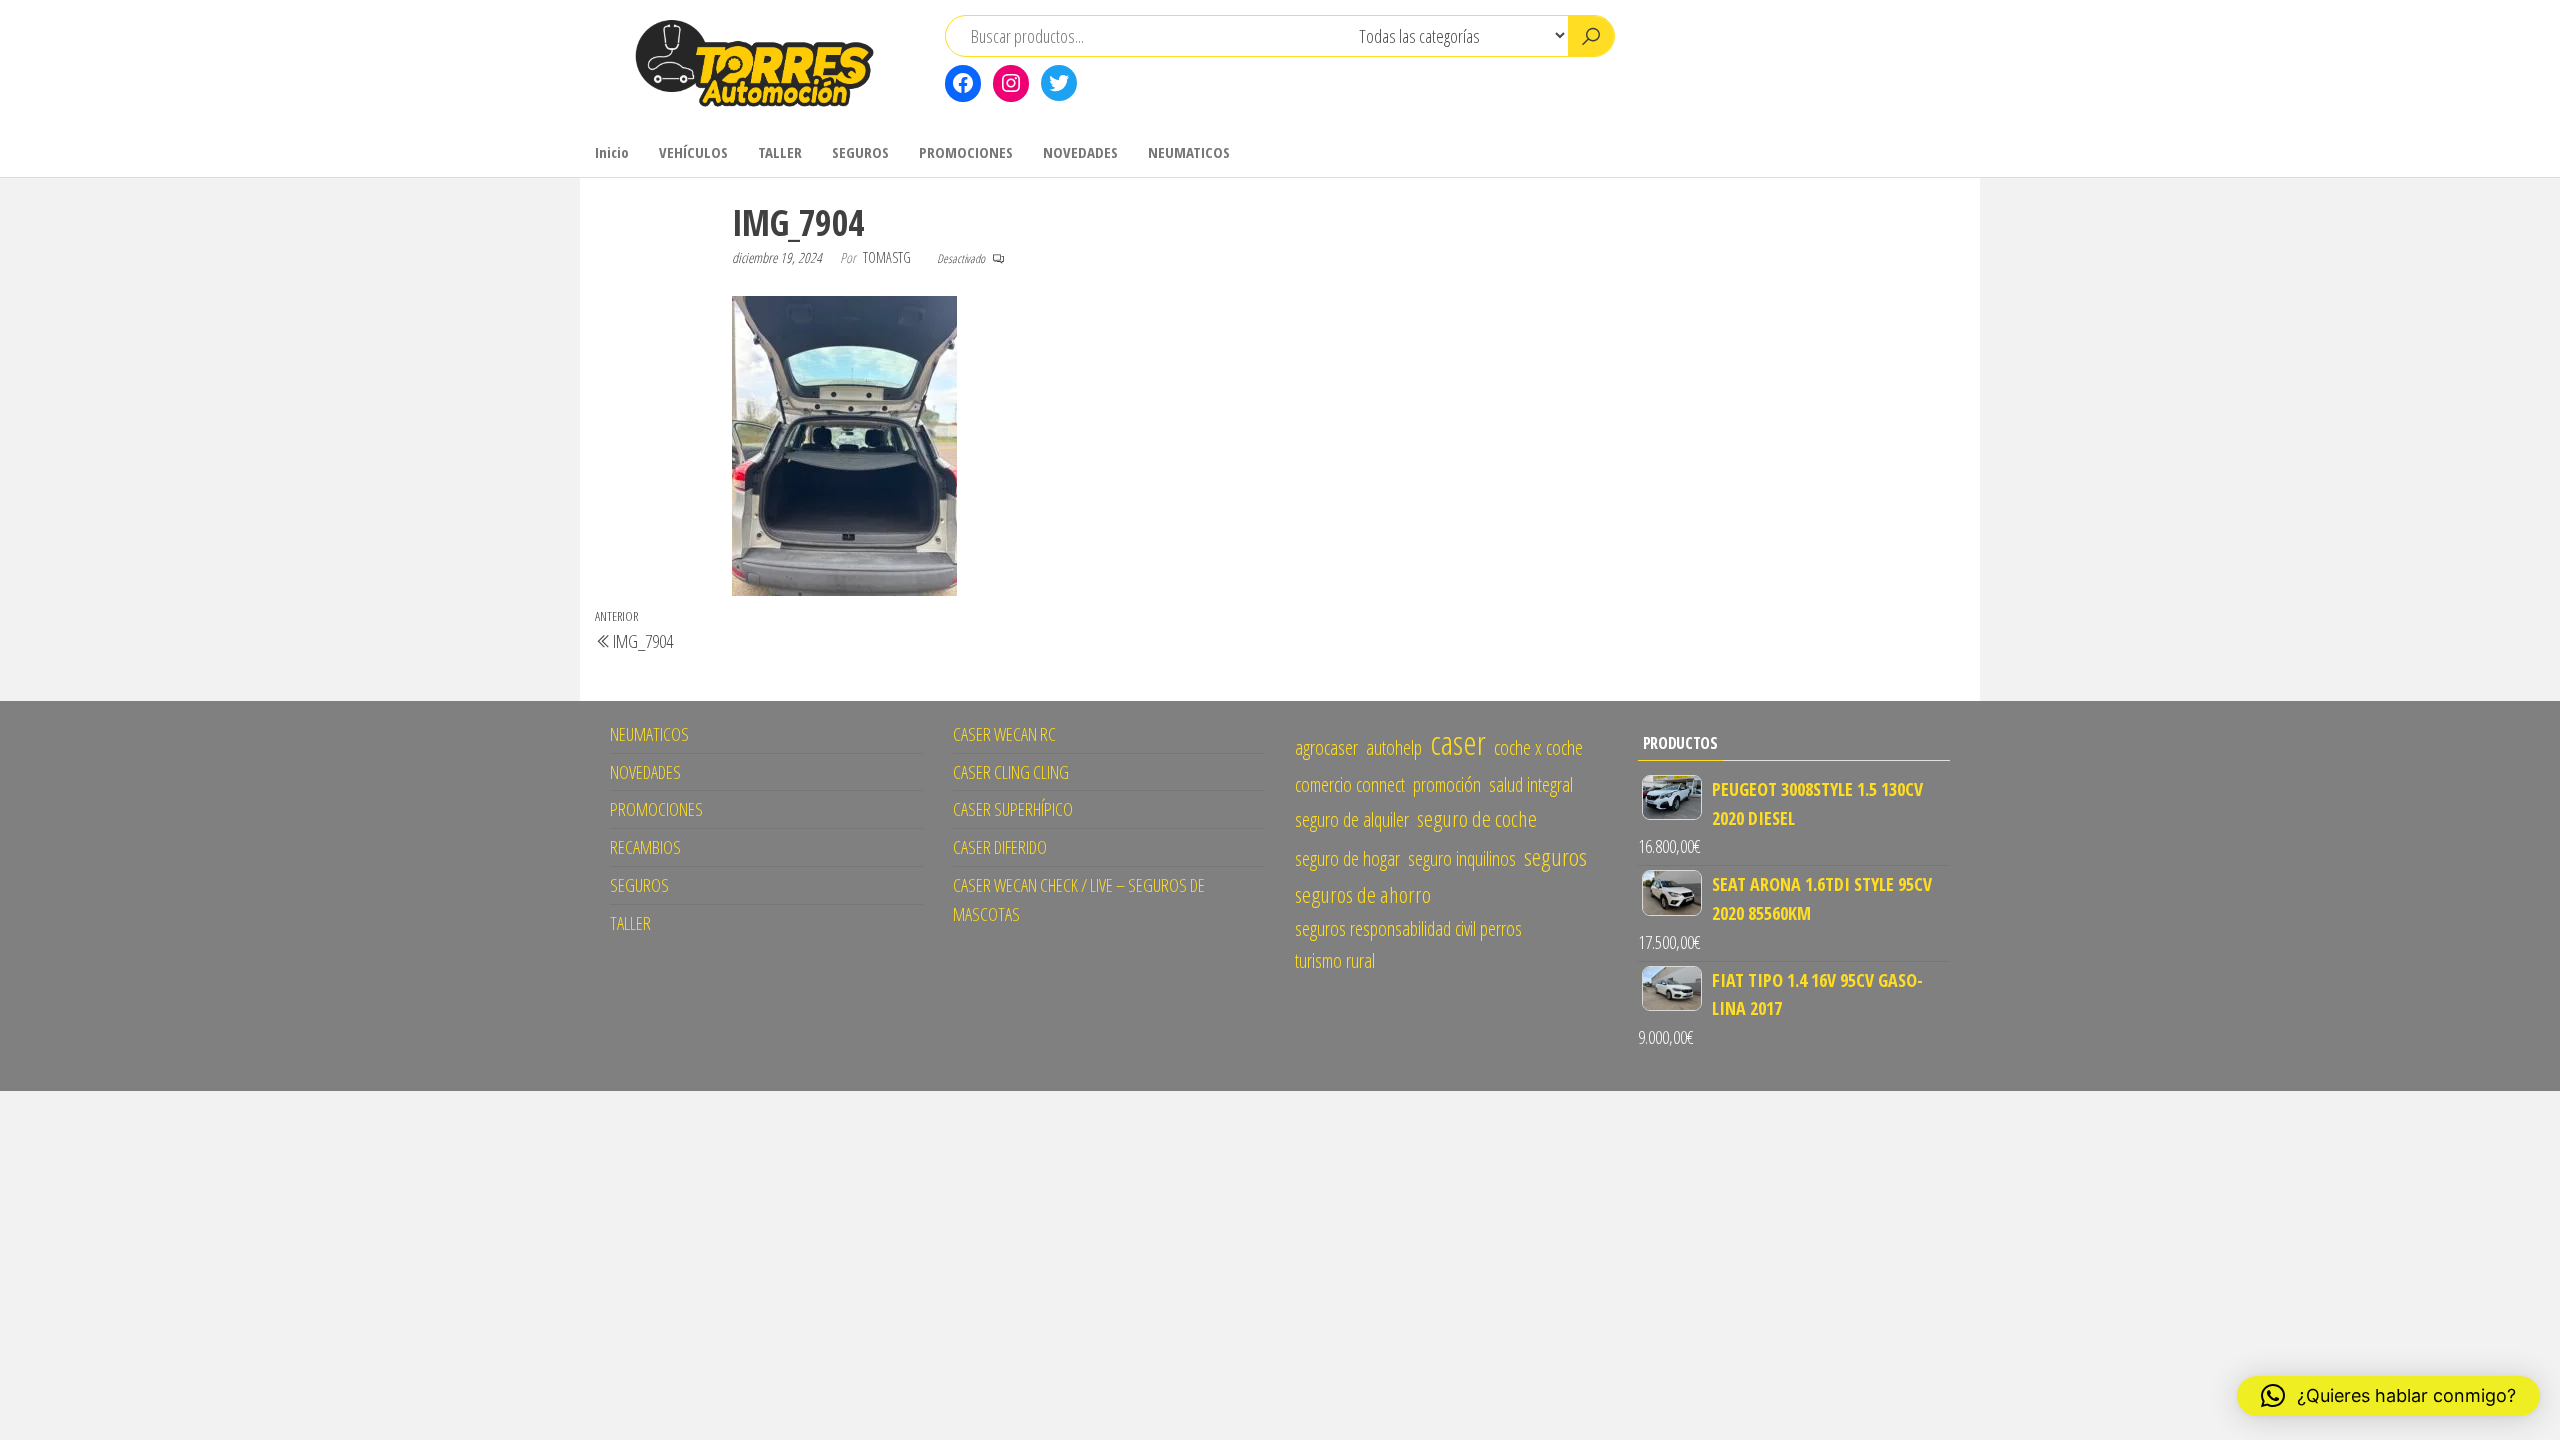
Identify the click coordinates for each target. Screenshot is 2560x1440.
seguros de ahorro (1363, 894)
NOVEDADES (1080, 152)
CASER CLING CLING (1011, 772)
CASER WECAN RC (1004, 734)
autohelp (1394, 747)
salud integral (1531, 784)
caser (1458, 742)
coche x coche (1538, 747)
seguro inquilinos (1462, 858)
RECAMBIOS (645, 847)
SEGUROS (860, 152)
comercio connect (1350, 784)
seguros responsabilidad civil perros (1408, 928)
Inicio (612, 152)
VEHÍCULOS (693, 152)
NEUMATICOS (1189, 152)
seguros (1555, 856)
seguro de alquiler (1352, 819)
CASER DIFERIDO (1000, 847)
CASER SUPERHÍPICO (1013, 809)
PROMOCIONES (966, 152)
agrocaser (1326, 747)
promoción (1447, 784)
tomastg (888, 257)
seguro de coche (1477, 818)
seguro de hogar (1347, 858)
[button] (2388, 1396)
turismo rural (1335, 960)
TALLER (780, 152)
